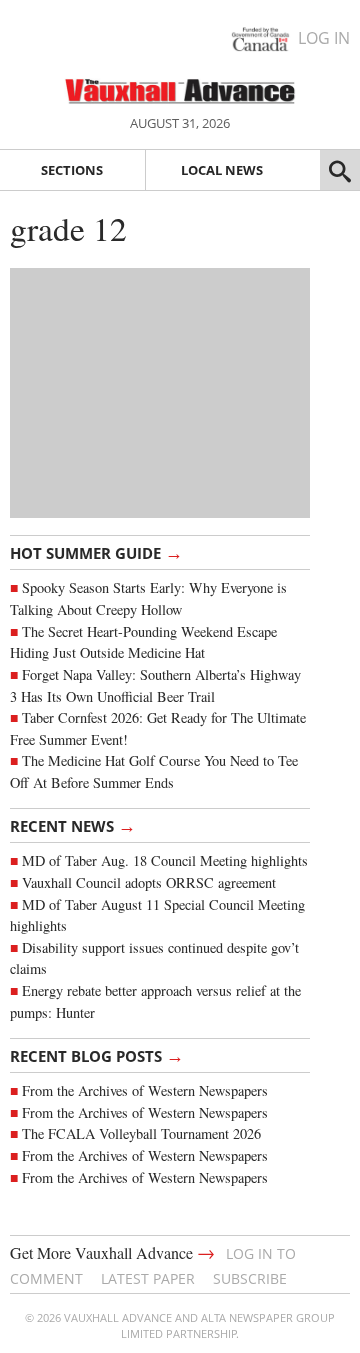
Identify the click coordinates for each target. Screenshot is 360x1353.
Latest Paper (148, 1278)
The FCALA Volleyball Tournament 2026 (141, 1133)
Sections (72, 170)
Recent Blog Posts (97, 1055)
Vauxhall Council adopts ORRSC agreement (149, 882)
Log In (324, 38)
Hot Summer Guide (96, 552)
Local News (222, 170)
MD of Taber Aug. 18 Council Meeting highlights (165, 860)
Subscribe (250, 1278)
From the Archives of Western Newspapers (145, 1090)
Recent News (73, 825)
